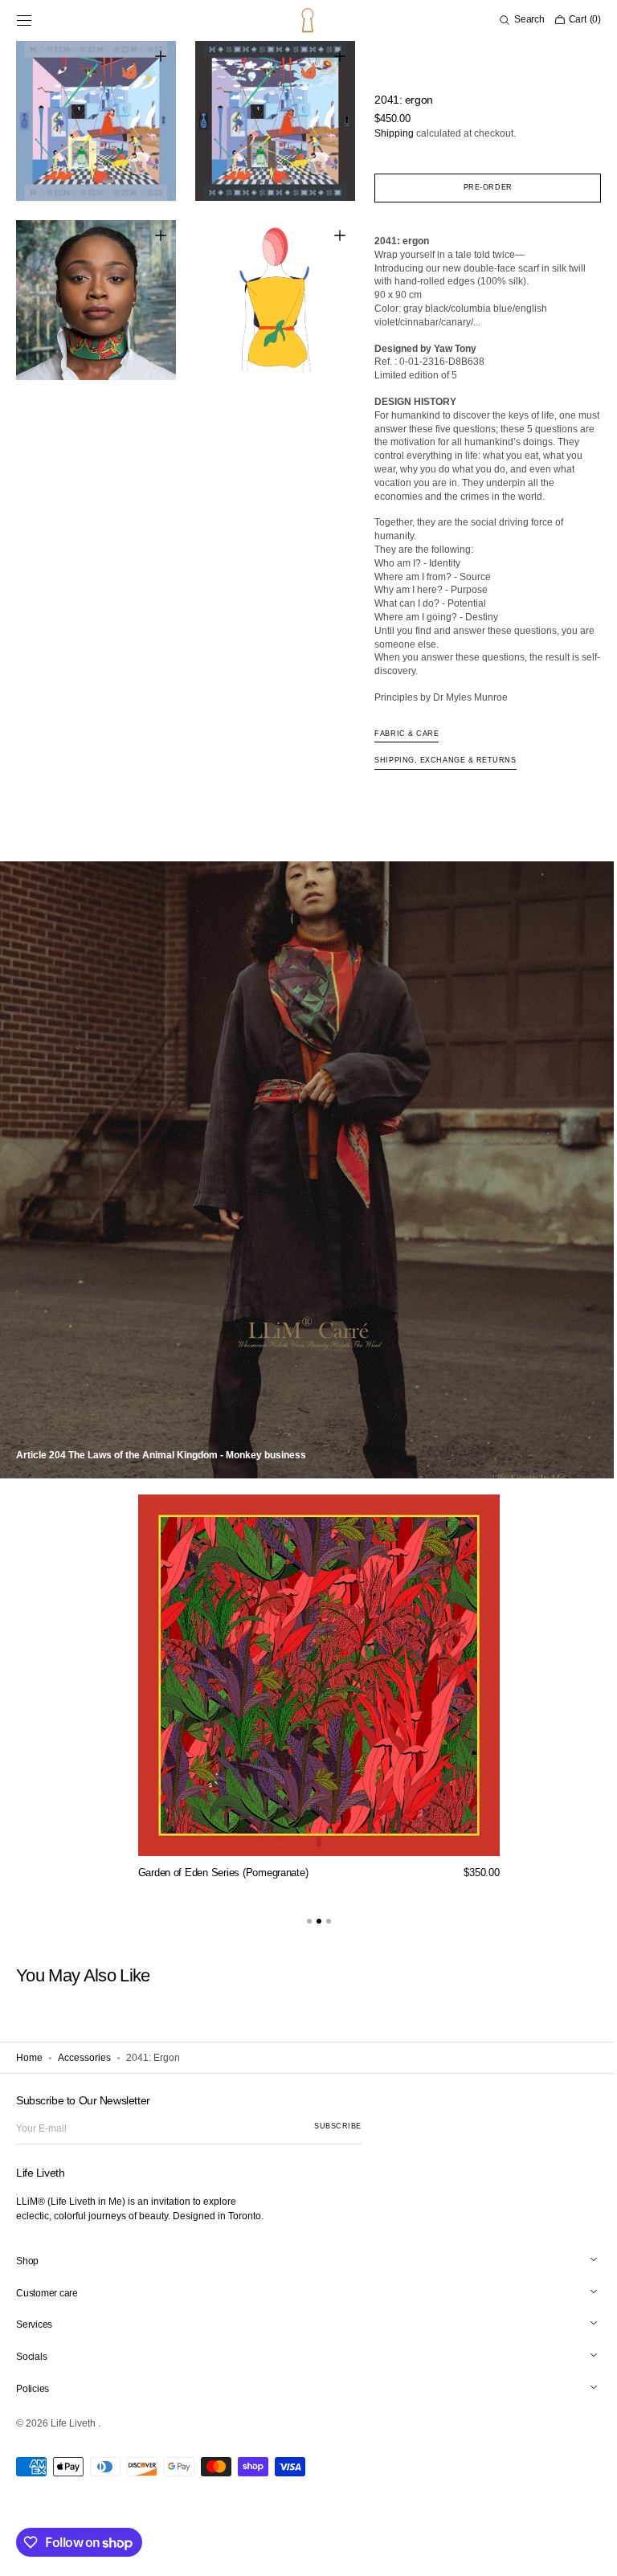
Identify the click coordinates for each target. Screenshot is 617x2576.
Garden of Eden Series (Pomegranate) (217, 1873)
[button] (24, 20)
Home (29, 2058)
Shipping (387, 133)
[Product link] (313, 1692)
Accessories (84, 2058)
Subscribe (338, 2126)
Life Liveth (74, 2423)
